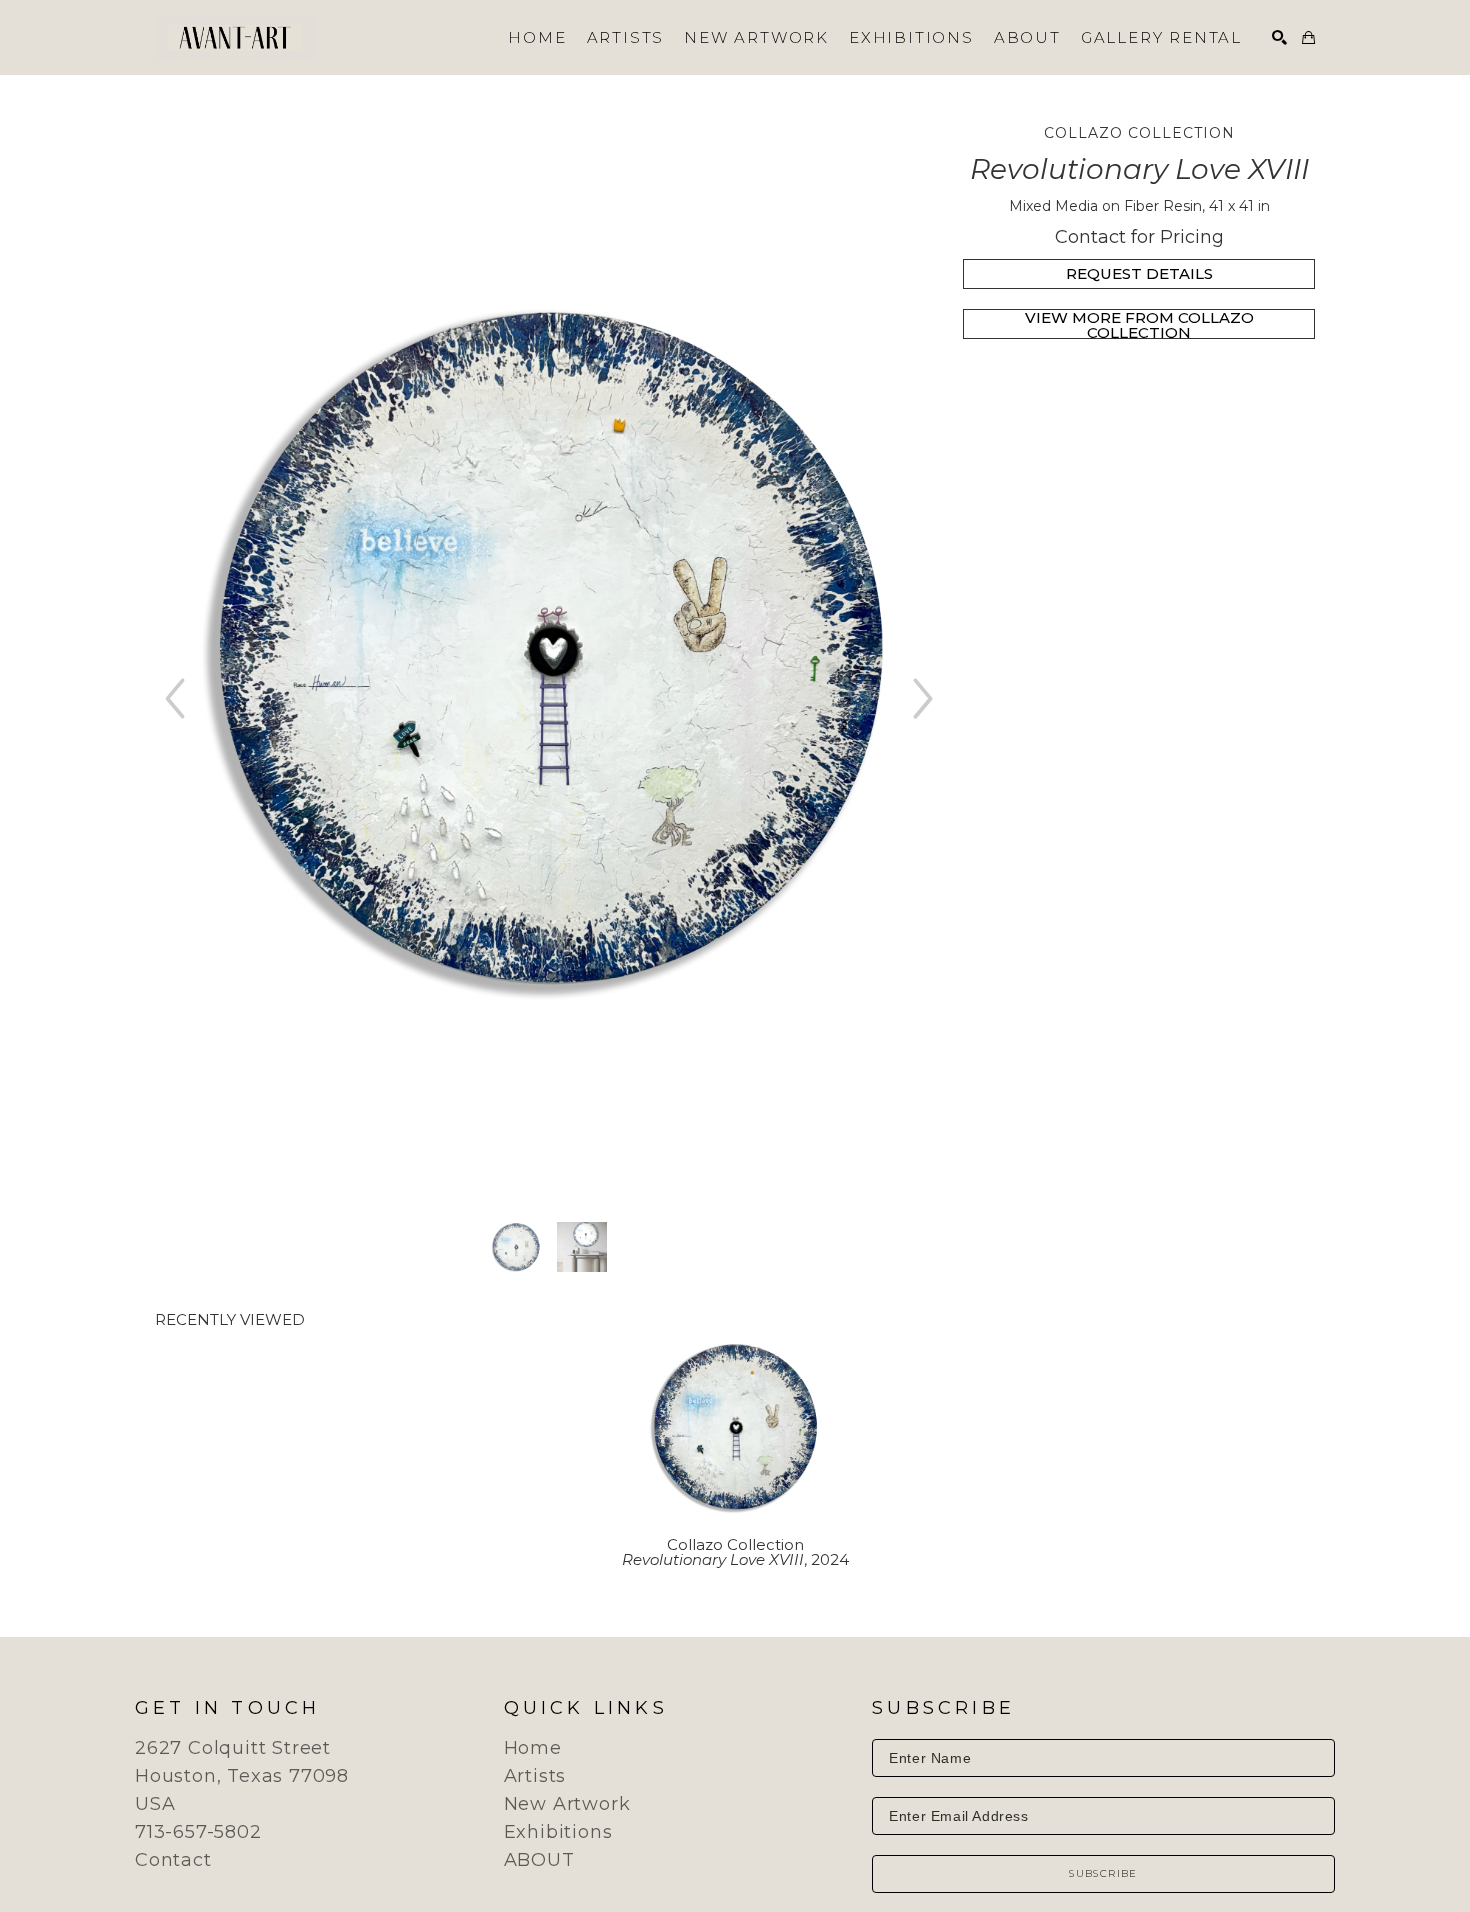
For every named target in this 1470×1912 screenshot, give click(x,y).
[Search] (1279, 37)
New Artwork (567, 1804)
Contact (173, 1860)
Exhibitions (558, 1832)
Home (533, 1748)
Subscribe (1103, 1873)
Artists (535, 1776)
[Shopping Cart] (1308, 37)
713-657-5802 (198, 1832)
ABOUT (539, 1860)
